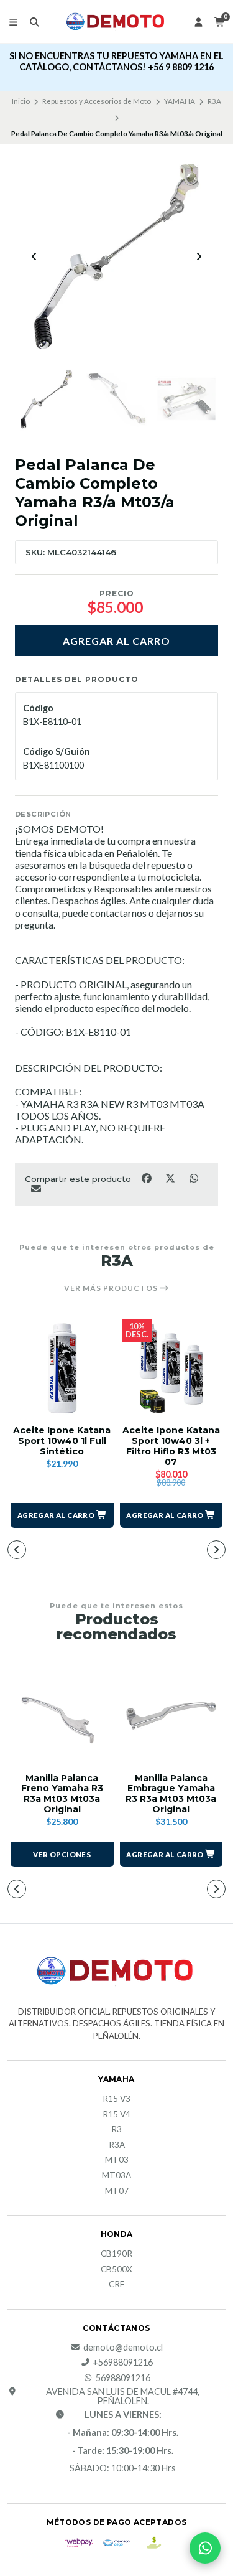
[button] (62, 1515)
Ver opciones (62, 1854)
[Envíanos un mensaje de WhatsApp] (205, 2548)
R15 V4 (116, 2115)
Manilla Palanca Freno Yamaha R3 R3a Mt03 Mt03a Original (62, 1794)
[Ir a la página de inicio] (117, 21)
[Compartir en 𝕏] (171, 1178)
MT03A (116, 2176)
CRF (116, 2285)
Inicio (21, 101)
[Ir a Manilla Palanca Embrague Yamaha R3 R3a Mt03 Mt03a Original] (171, 1716)
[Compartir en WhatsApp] (194, 1178)
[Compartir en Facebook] (147, 1178)
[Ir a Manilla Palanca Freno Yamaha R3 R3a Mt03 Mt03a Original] (62, 1716)
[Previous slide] (34, 256)
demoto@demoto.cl (123, 2348)
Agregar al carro (116, 641)
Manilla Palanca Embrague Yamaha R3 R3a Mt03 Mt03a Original (171, 1794)
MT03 (117, 2160)
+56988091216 (123, 2363)
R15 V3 (116, 2099)
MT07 (117, 2191)
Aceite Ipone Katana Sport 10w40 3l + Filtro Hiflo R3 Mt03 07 (171, 1446)
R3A (214, 101)
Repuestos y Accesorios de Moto (97, 101)
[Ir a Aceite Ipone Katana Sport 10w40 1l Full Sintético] (62, 1369)
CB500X (116, 2270)
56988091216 (123, 2378)
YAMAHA (180, 101)
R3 (116, 2130)
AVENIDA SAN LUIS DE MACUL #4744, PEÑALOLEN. (123, 2396)
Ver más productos (112, 1288)
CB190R (116, 2254)
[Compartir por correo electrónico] (36, 1188)
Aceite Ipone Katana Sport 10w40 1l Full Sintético (62, 1441)
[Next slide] (199, 256)
